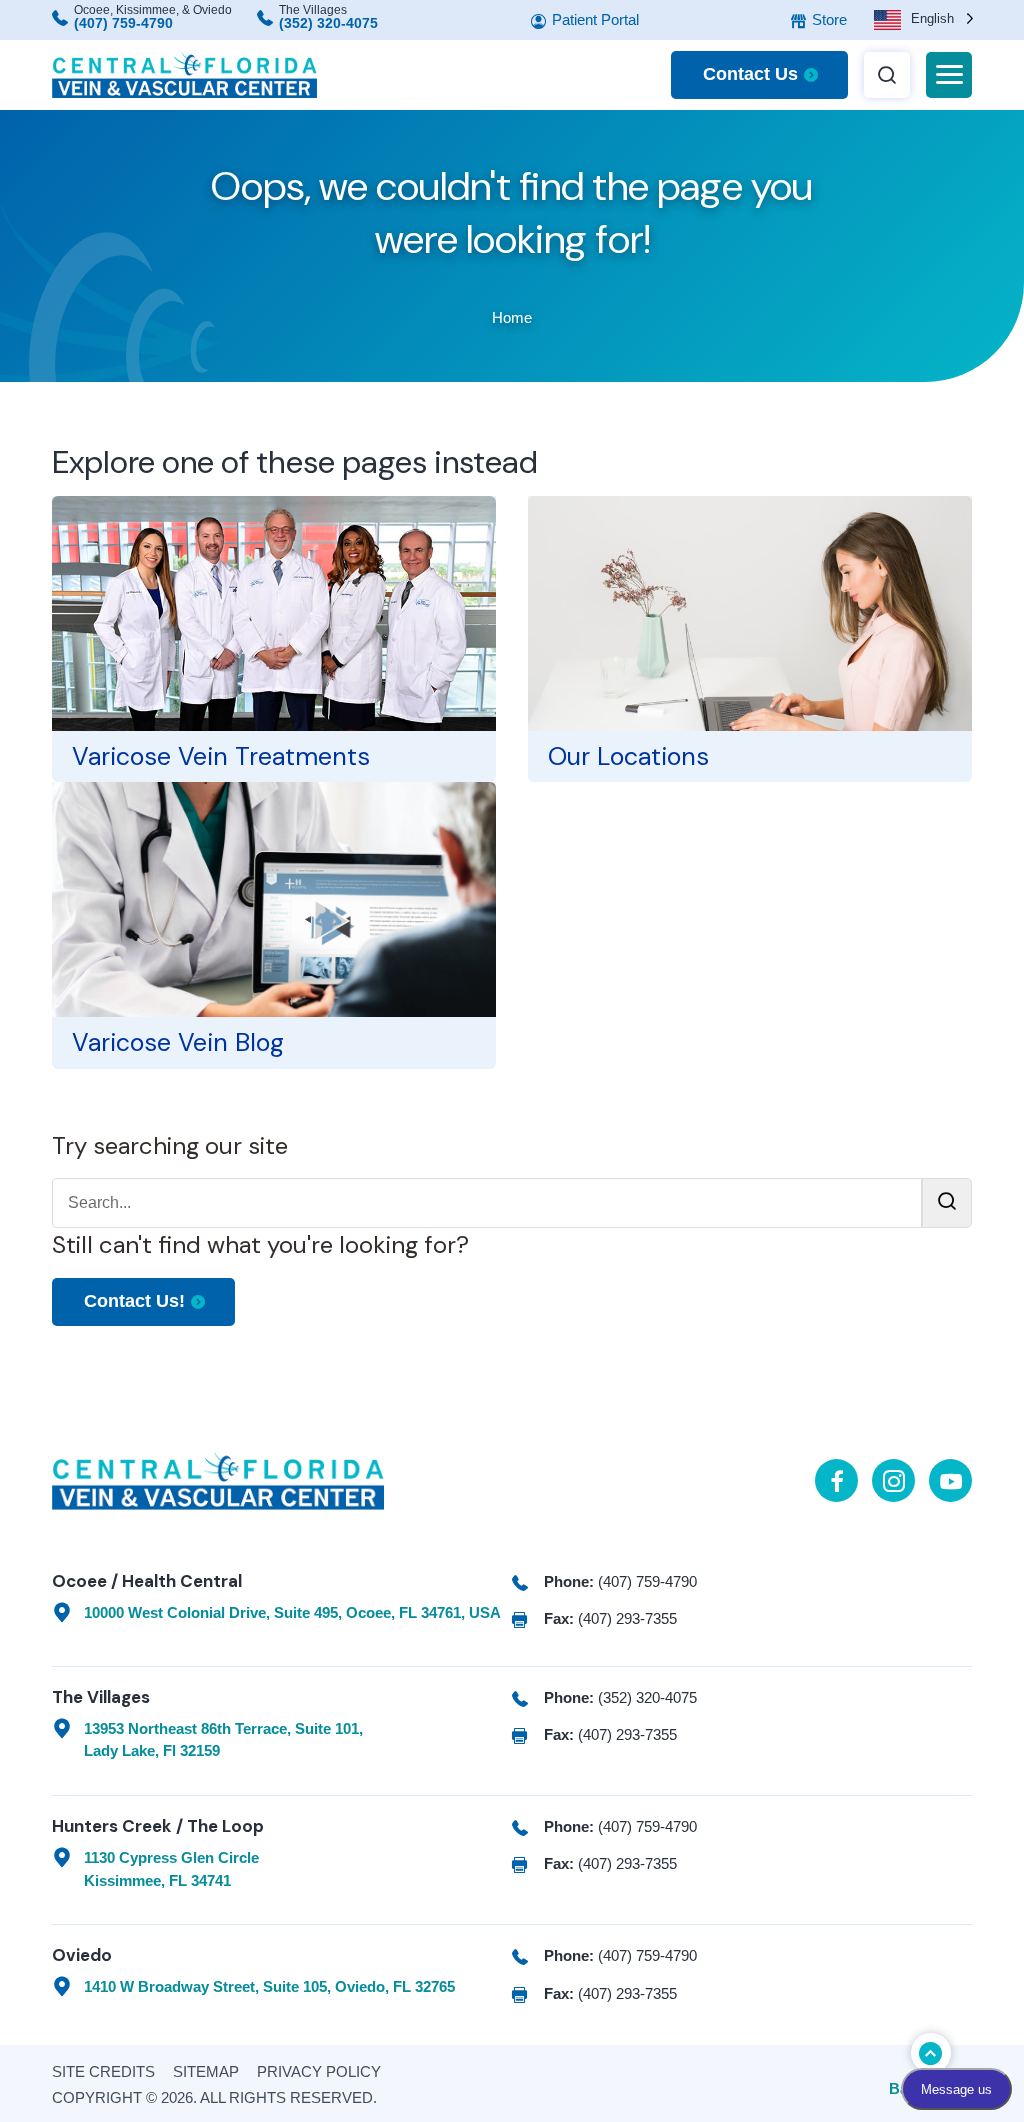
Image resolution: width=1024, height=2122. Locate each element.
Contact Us (750, 74)
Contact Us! (134, 1301)
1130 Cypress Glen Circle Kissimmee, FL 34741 (171, 1869)
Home (512, 317)
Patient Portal (593, 19)
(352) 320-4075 (328, 23)
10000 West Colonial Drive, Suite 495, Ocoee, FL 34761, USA (292, 1612)
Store (827, 19)
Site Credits (103, 2071)
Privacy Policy (319, 2071)
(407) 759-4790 (123, 23)
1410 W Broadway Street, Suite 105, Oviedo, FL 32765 (269, 1986)
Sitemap (206, 2071)
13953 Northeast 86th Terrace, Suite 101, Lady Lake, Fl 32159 (223, 1740)
